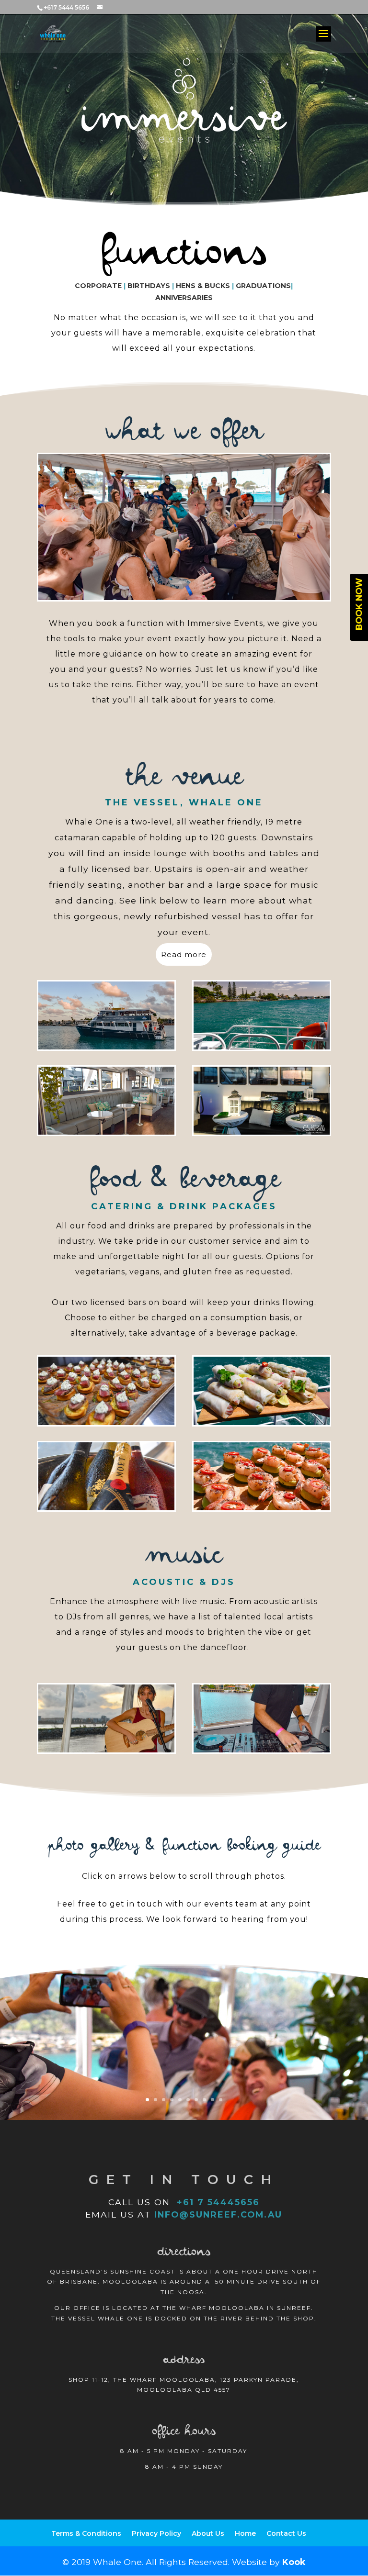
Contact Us (286, 2533)
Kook (294, 2562)
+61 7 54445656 (217, 2202)
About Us (208, 2533)
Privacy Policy (156, 2533)
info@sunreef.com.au (218, 2214)
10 (221, 2100)
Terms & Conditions (86, 2533)
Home (245, 2533)
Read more (184, 954)
